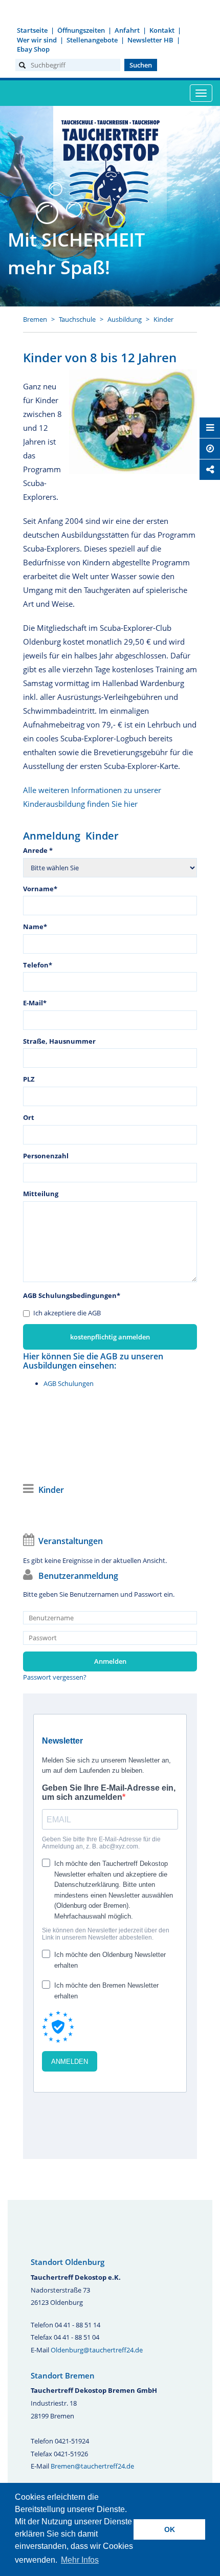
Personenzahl (46, 1156)
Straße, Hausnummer (59, 1041)
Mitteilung (41, 1194)
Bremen (35, 319)
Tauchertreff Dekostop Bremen (110, 167)
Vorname (40, 889)
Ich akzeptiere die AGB (67, 1313)
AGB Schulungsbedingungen (72, 1295)
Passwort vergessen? (55, 1677)
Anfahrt (127, 30)
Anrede (38, 850)
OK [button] (170, 2529)
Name (35, 927)
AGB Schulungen (69, 1383)
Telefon (38, 965)
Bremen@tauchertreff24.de (92, 2466)
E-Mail (35, 1003)
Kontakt (162, 30)
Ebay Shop (33, 49)
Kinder (163, 319)
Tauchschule (77, 319)
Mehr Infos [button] (80, 2560)
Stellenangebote (92, 40)
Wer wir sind (37, 40)
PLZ (29, 1079)
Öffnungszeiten (81, 30)
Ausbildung (125, 319)
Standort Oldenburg (68, 2262)
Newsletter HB (150, 40)
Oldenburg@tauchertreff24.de (97, 2350)
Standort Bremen (63, 2375)
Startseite (32, 30)
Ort (29, 1117)
